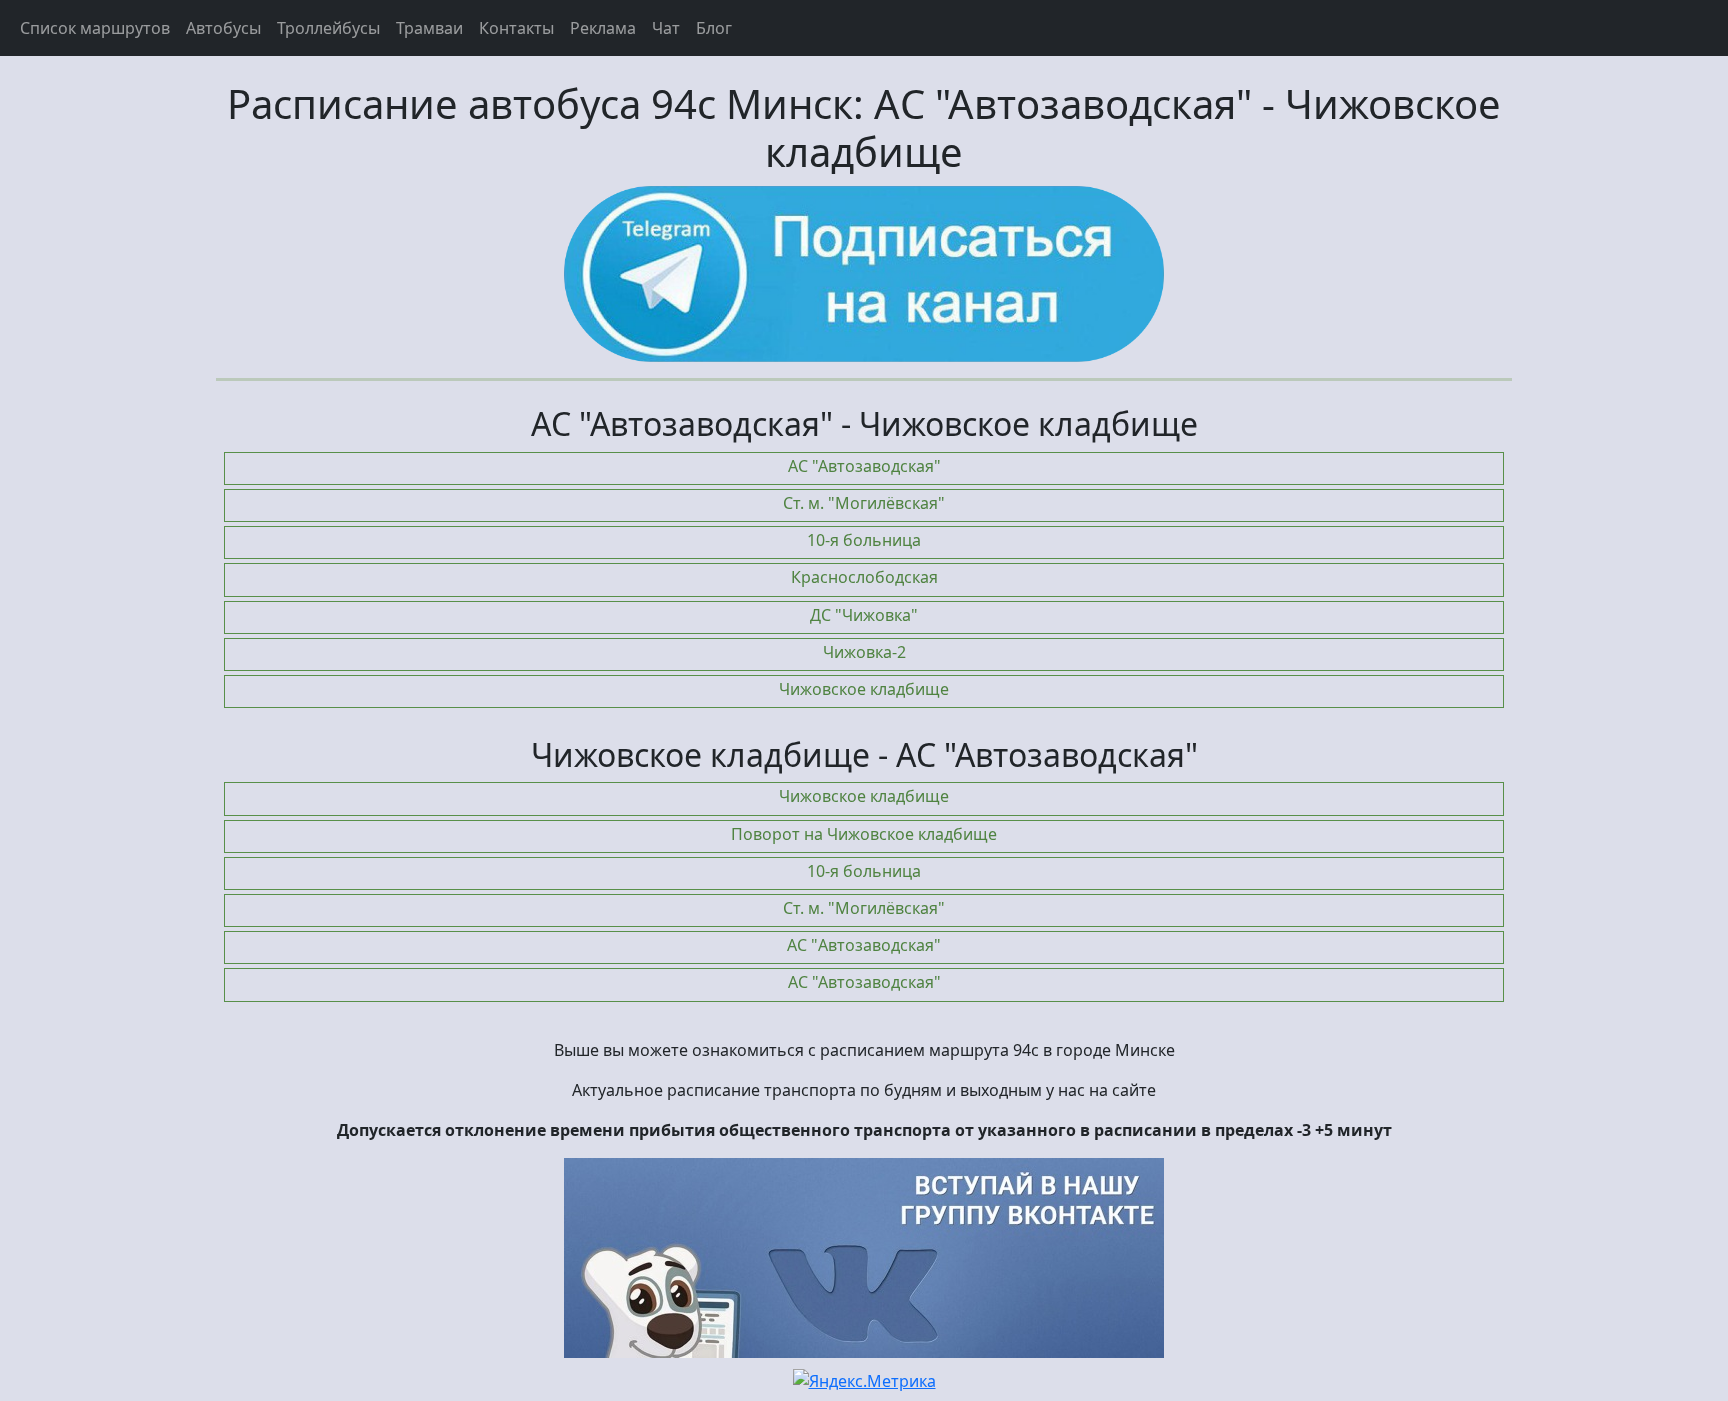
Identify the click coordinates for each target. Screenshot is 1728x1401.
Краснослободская (864, 577)
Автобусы (223, 28)
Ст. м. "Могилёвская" (864, 503)
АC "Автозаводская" (864, 945)
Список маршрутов (95, 28)
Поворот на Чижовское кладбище (864, 834)
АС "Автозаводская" (864, 466)
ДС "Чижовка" (864, 615)
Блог (714, 28)
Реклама (603, 28)
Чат (666, 28)
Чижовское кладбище (864, 689)
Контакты (516, 28)
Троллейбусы (328, 28)
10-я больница (864, 540)
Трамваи (429, 28)
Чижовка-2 (864, 652)
